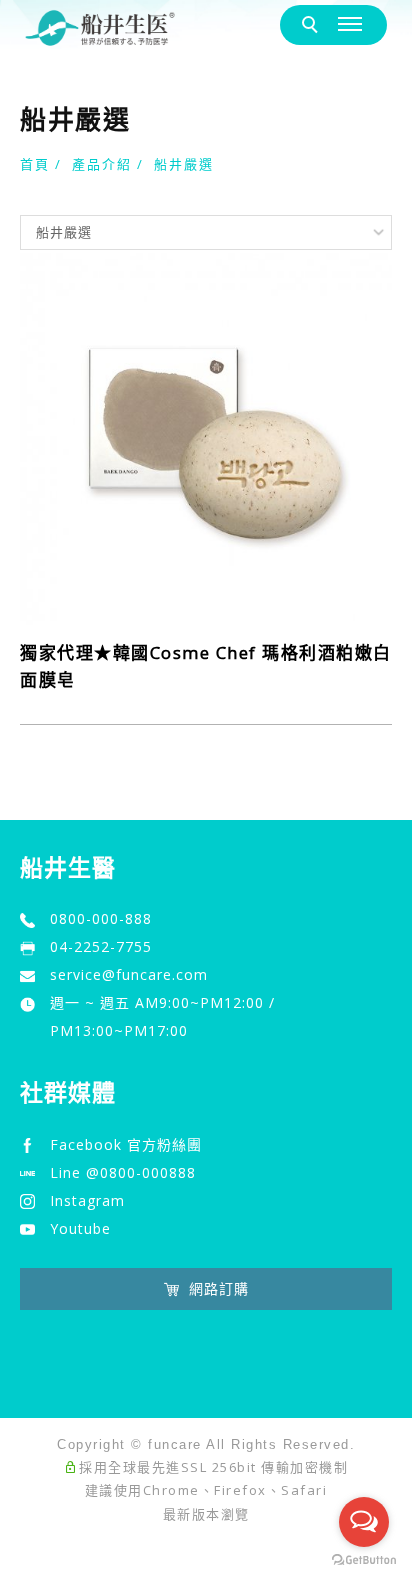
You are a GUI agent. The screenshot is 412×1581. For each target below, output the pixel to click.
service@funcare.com (129, 974)
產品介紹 (102, 164)
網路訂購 (219, 1288)
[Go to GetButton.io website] (364, 1560)
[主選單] (352, 24)
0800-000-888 (101, 918)
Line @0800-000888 (123, 1172)
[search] (313, 25)
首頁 (35, 164)
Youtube (80, 1228)
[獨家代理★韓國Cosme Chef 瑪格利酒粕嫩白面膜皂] (206, 437)
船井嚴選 (184, 164)
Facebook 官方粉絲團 (126, 1144)
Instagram (87, 1200)
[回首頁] (100, 28)
